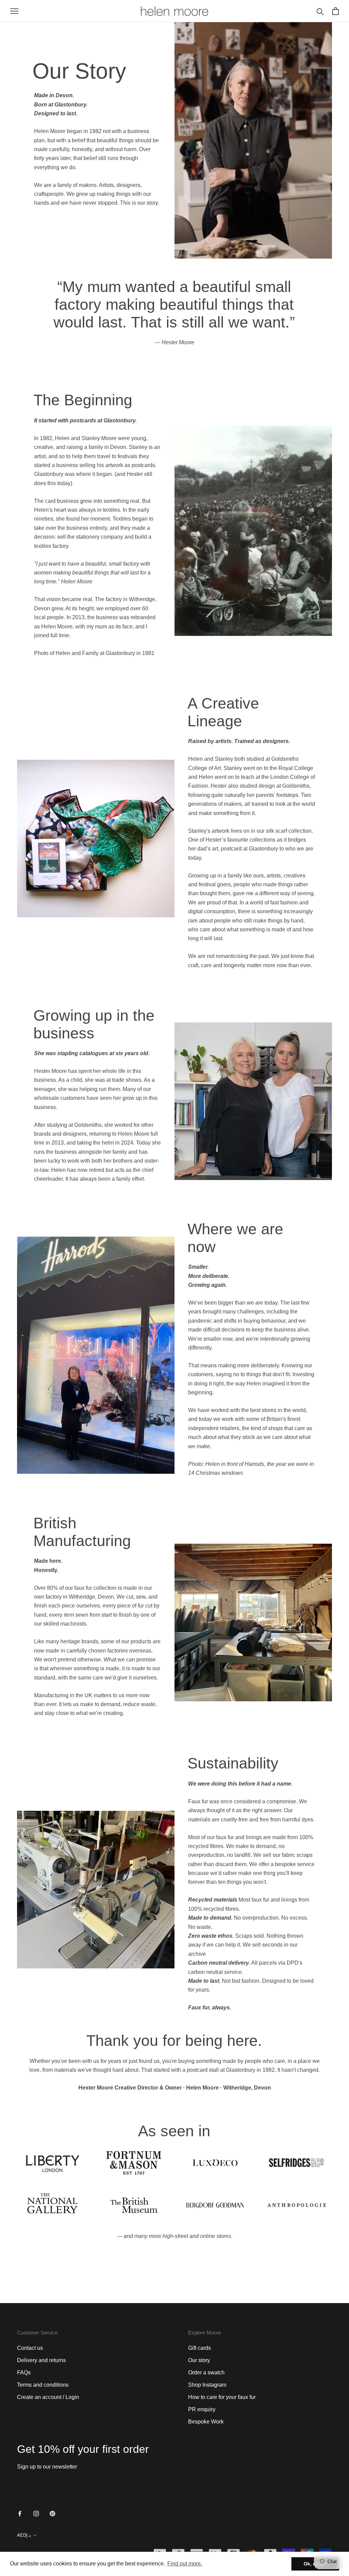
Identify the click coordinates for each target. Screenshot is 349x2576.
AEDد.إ (24, 2535)
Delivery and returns (41, 2360)
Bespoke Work (206, 2422)
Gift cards (200, 2348)
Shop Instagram (207, 2385)
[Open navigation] (14, 11)
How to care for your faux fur (222, 2397)
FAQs (24, 2373)
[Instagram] (36, 2513)
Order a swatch (206, 2373)
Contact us (30, 2348)
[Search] (320, 11)
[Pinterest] (52, 2513)
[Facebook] (20, 2513)
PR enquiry (202, 2409)
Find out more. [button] (185, 2564)
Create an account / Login (48, 2397)
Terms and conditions (43, 2385)
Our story (199, 2360)
